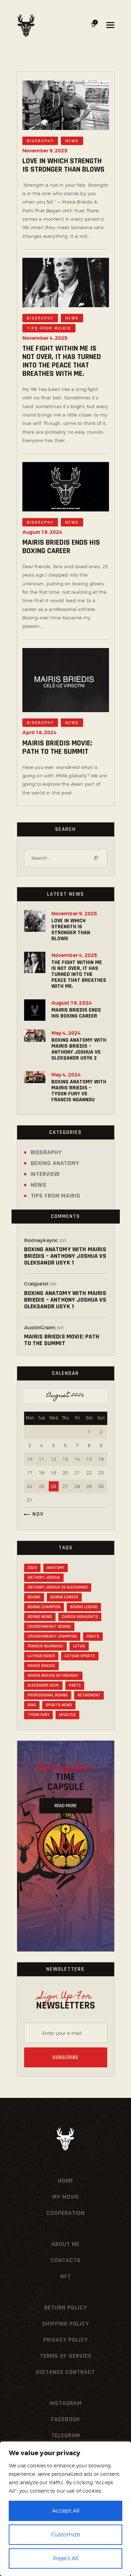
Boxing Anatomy (55, 1163)
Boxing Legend (84, 1607)
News (72, 141)
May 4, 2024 (66, 1033)
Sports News (59, 1705)
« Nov (35, 1514)
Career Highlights (80, 1617)
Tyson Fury (38, 1715)
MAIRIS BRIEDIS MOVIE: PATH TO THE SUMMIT (57, 748)
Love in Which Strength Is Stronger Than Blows (63, 165)
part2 (75, 1685)
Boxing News (40, 1617)
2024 (32, 1568)
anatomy (56, 1568)
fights (93, 1636)
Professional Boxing (48, 1695)
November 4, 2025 (45, 338)
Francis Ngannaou (45, 1646)
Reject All (66, 2558)
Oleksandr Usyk (43, 1685)
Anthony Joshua (44, 1578)
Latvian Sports (80, 1656)
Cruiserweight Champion (52, 1636)
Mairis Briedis (41, 1666)
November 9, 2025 (45, 151)
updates (67, 1715)
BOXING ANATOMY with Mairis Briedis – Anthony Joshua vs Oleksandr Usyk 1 (65, 1256)
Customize (66, 2534)
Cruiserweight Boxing (49, 1627)
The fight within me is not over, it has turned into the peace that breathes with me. (62, 361)
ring (32, 1705)
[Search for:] (66, 858)
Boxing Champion (44, 1607)
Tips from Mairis (49, 328)
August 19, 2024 (42, 532)
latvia (79, 1646)
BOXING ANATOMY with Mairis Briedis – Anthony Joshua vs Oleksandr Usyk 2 (79, 1049)
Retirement (89, 1695)
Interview (45, 1174)
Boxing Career (64, 1597)
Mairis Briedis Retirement (53, 1676)
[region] (65, 2509)
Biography (40, 141)
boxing (34, 1597)
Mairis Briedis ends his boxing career (61, 547)
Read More (65, 1806)
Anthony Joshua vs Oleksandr (58, 1587)
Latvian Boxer (41, 1656)
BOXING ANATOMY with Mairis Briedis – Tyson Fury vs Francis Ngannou (79, 1091)
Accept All (66, 2511)
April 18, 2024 (39, 732)
